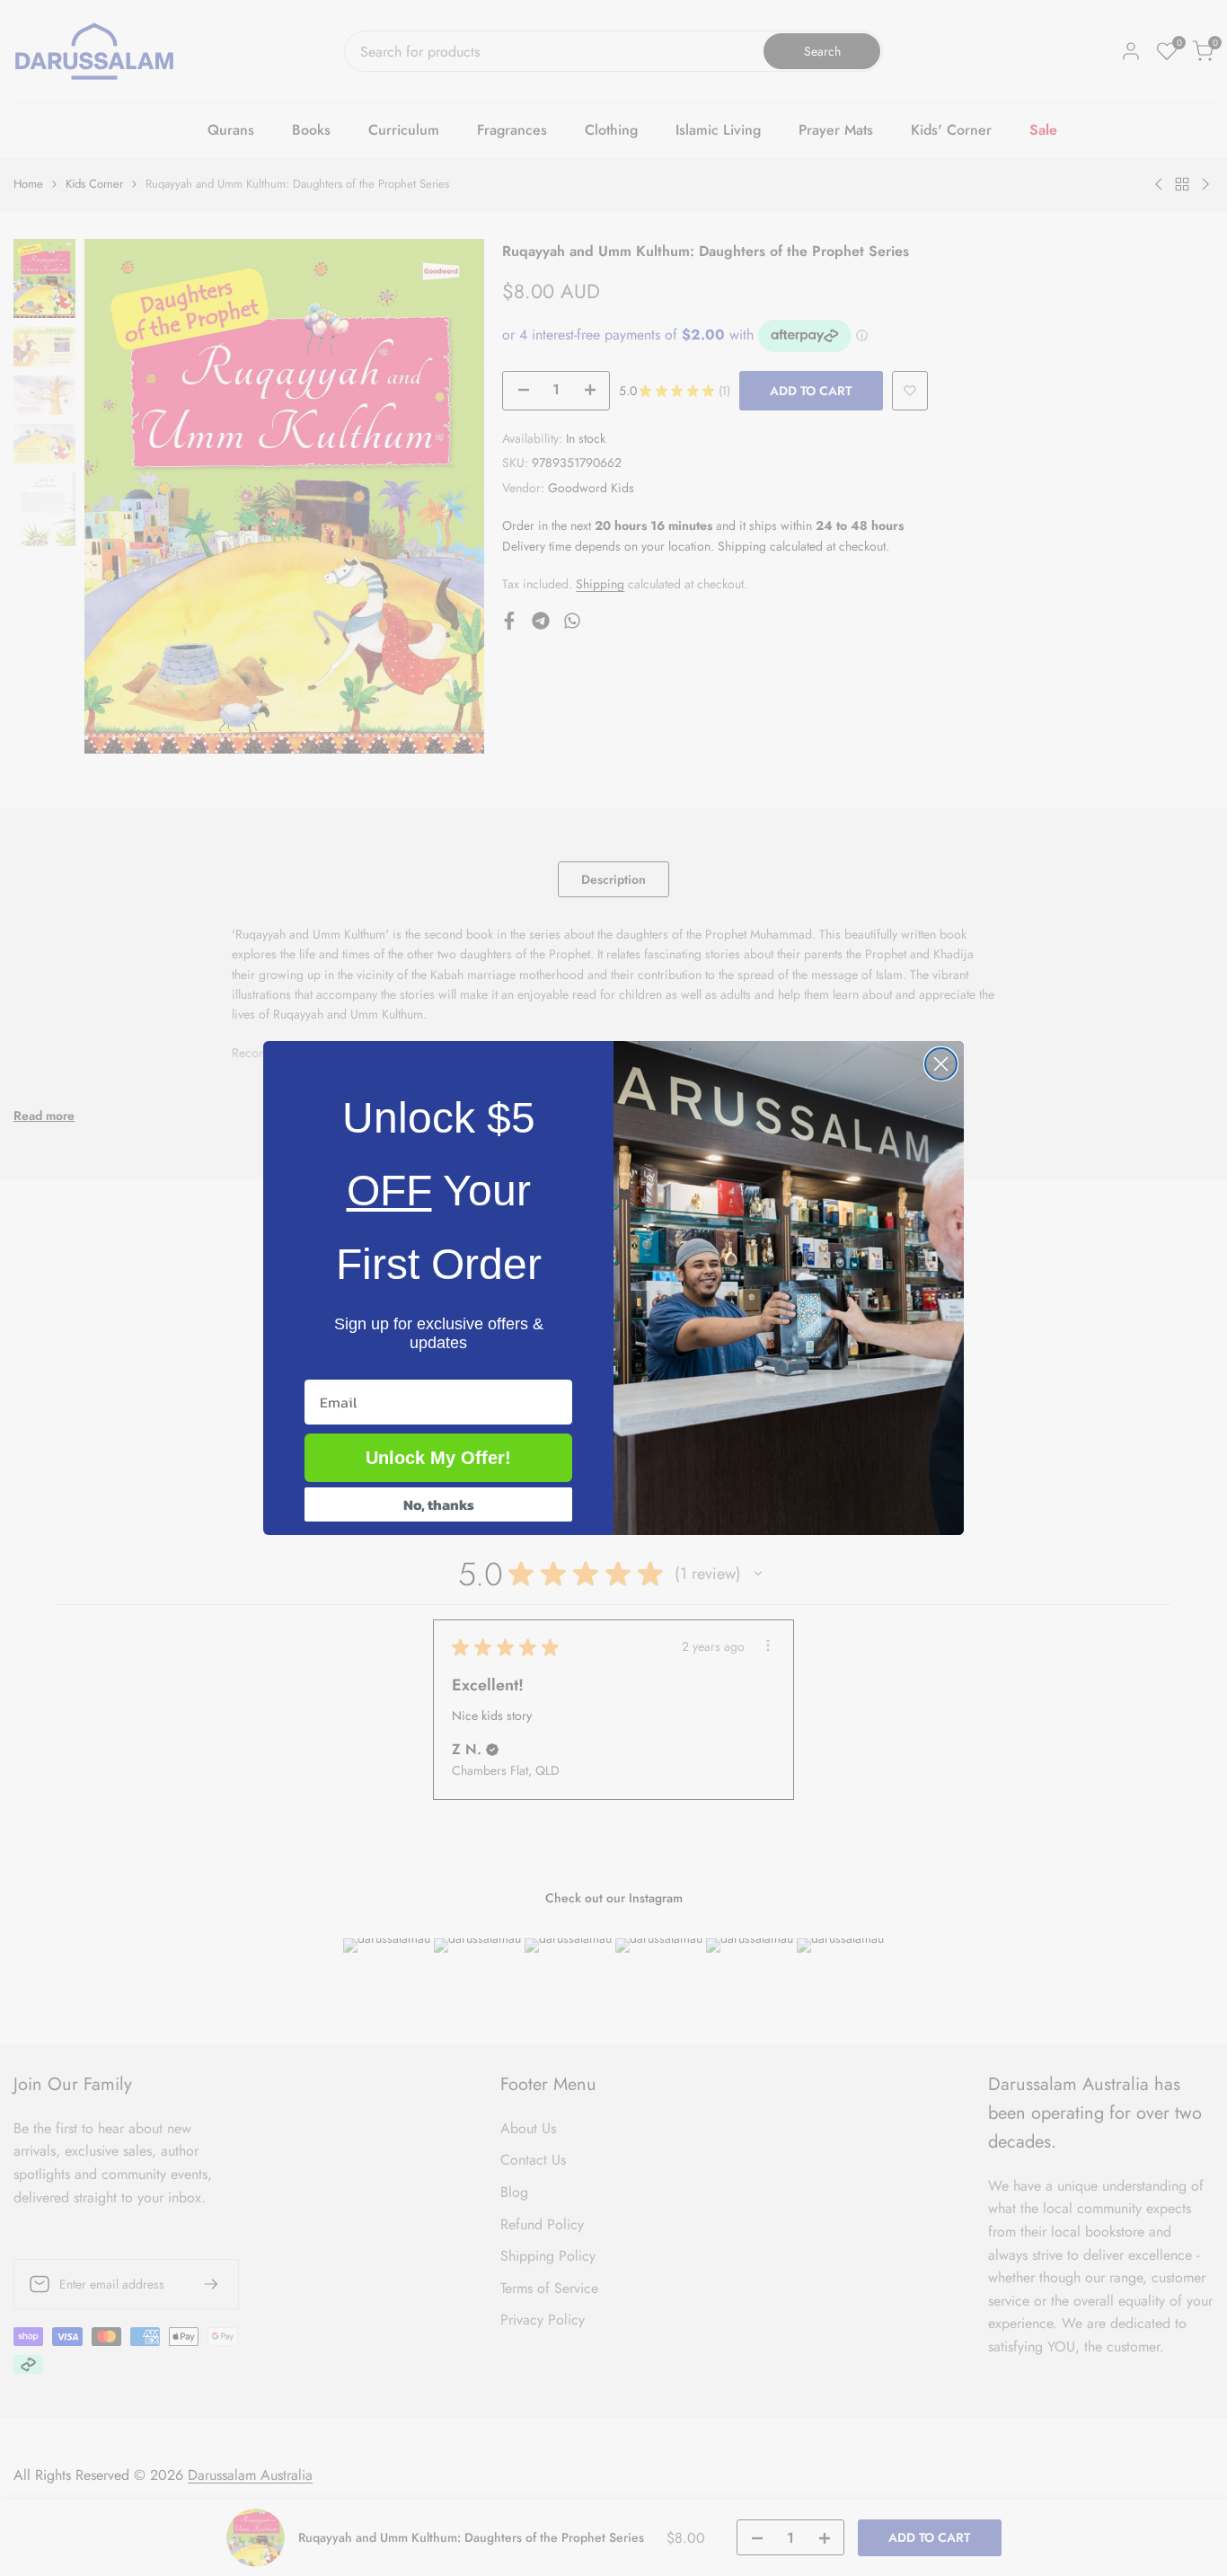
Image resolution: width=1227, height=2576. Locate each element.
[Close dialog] (941, 1064)
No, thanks (439, 1504)
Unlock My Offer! (438, 1458)
